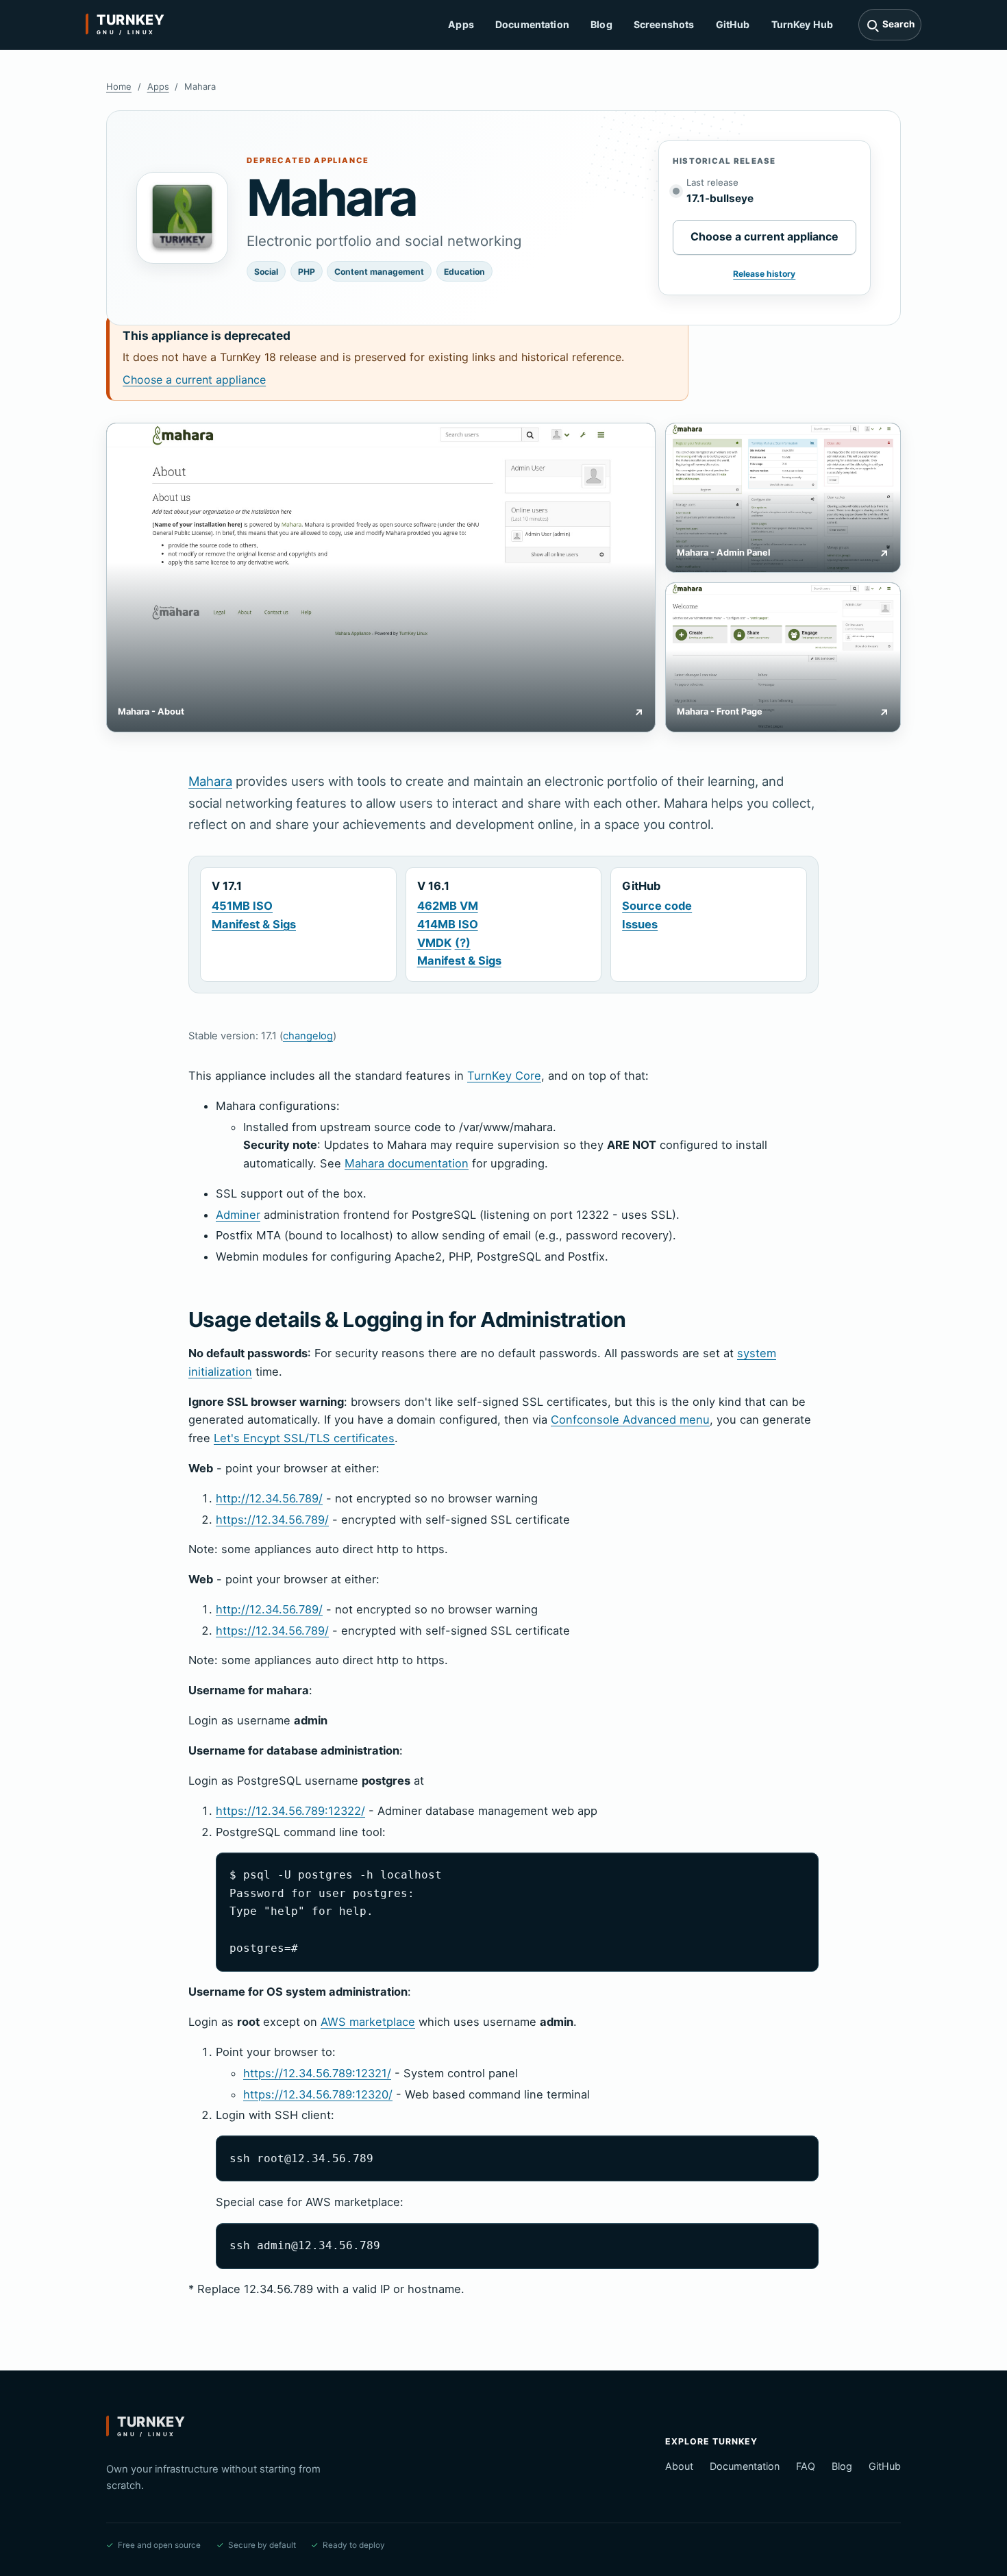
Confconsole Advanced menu (630, 1420)
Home (119, 86)
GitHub (733, 24)
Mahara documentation (407, 1163)
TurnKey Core (504, 1076)
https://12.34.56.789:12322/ (290, 1811)
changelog (308, 1036)
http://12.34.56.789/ (269, 1498)
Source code (657, 906)
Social (266, 272)
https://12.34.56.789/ (272, 1520)
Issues (640, 924)
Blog (601, 24)
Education (464, 272)
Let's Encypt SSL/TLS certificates (304, 1438)
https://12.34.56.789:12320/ (318, 2094)
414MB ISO (448, 924)
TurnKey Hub (803, 24)
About (679, 2466)
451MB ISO (242, 906)
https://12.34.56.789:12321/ (317, 2073)
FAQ (806, 2466)
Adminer (238, 1215)
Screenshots (664, 24)
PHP (307, 272)
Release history (764, 274)
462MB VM (448, 906)
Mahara (210, 781)
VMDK (434, 943)
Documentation (532, 24)
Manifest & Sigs (254, 924)
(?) (463, 943)
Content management (379, 272)
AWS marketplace (368, 2022)
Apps (461, 24)
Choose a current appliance (764, 236)
